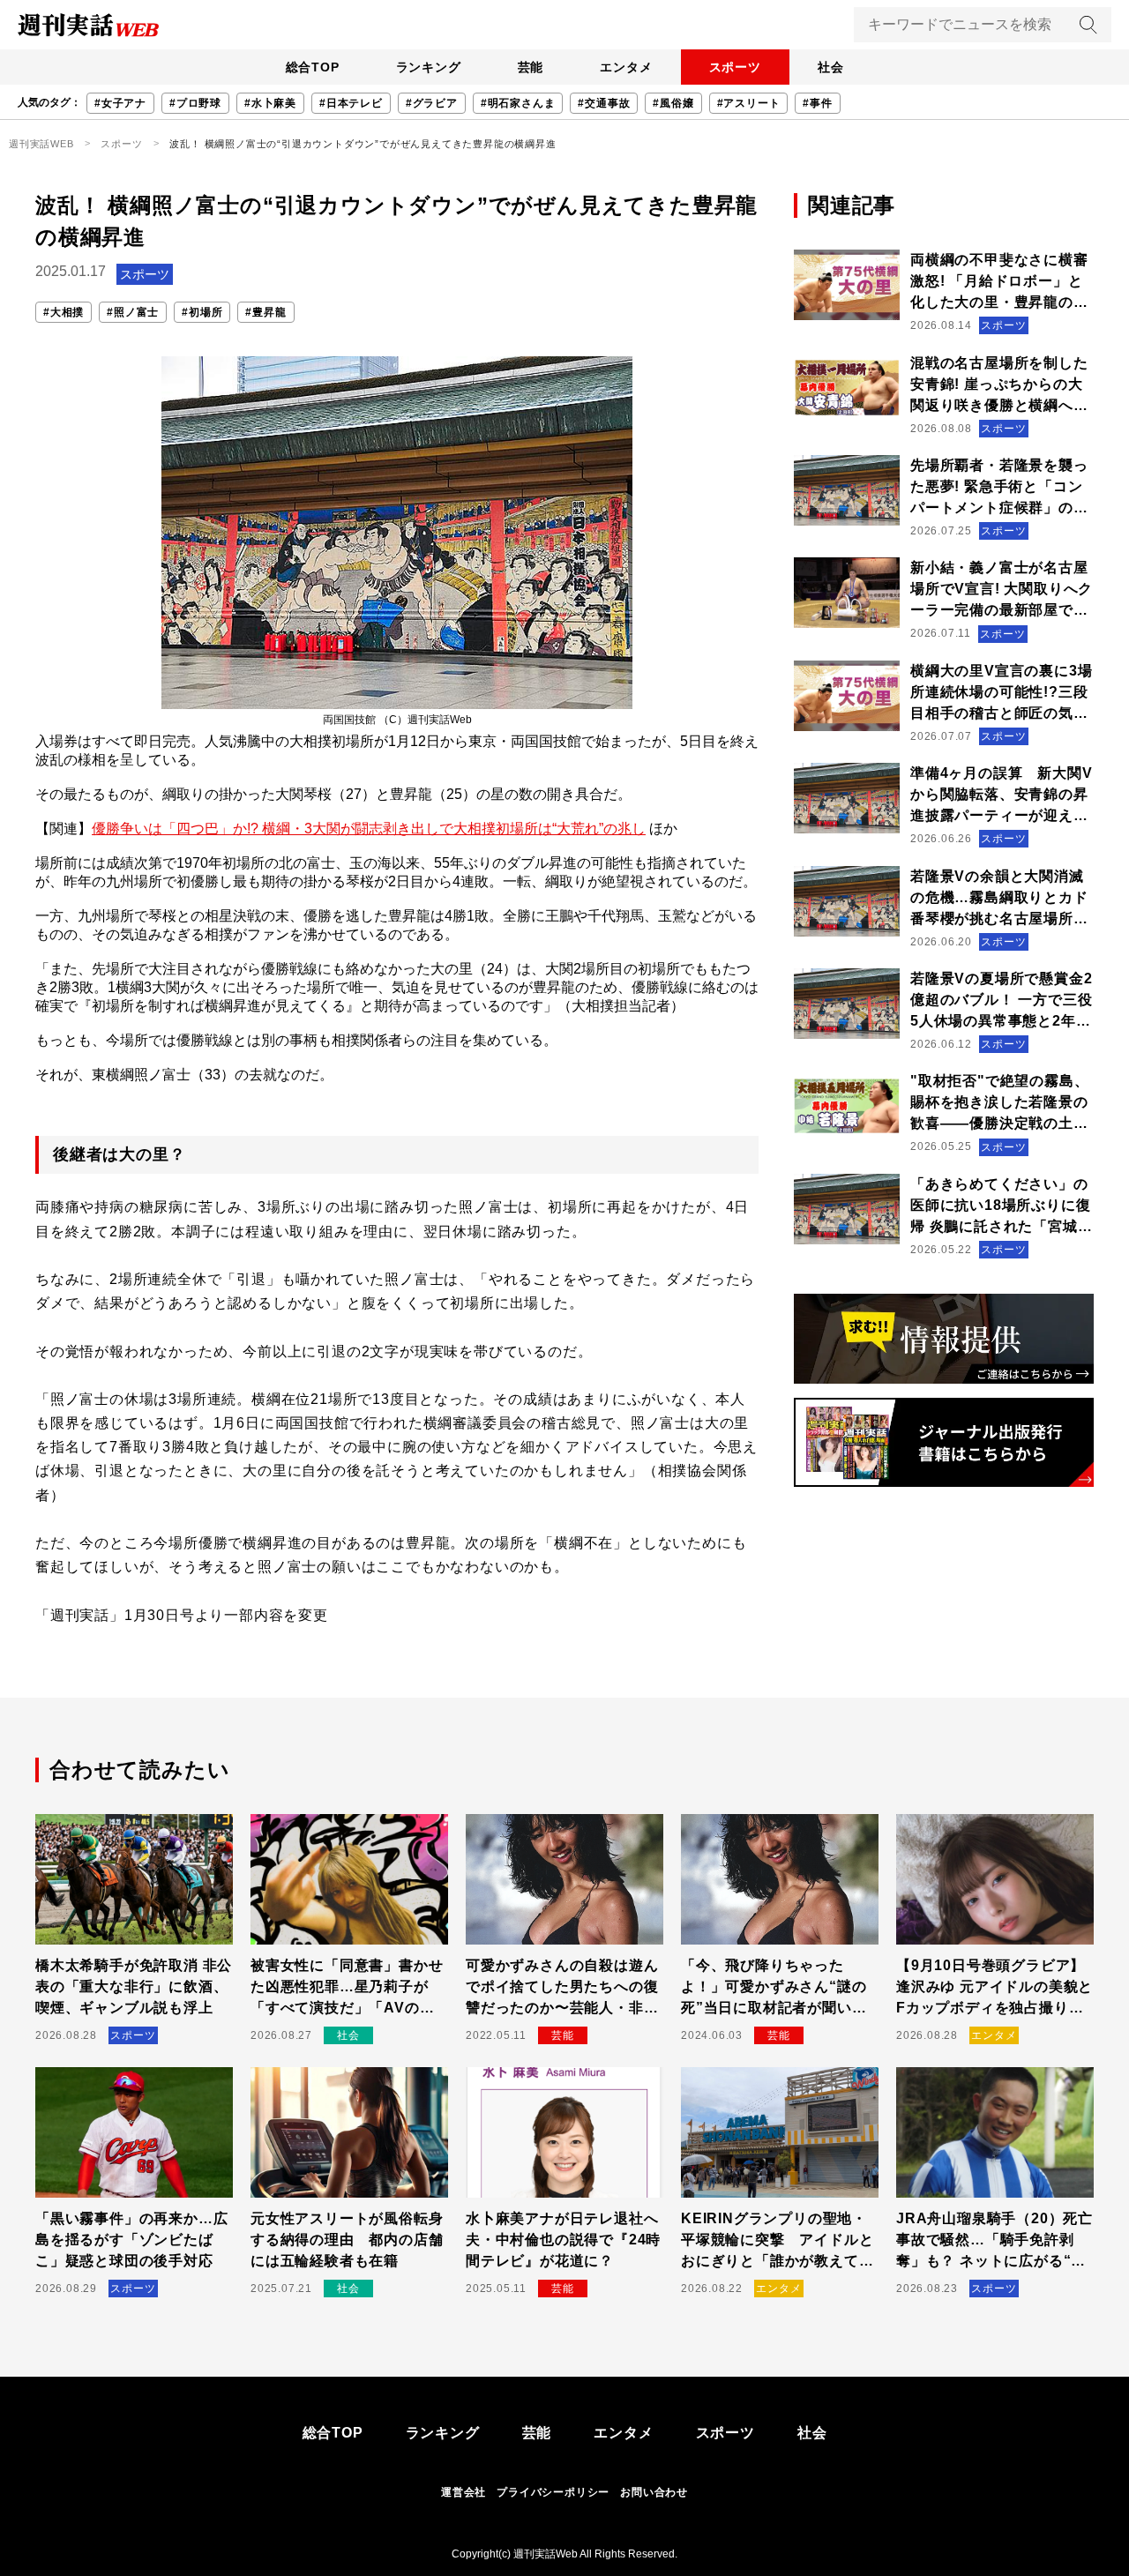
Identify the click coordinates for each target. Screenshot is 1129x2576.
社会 (831, 67)
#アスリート (749, 103)
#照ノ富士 (133, 312)
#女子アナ (120, 103)
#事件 (817, 103)
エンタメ (626, 67)
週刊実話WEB (41, 144)
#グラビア (432, 103)
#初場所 (202, 312)
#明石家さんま (518, 103)
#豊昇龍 (265, 312)
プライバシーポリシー (553, 2492)
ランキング (429, 67)
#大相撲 (64, 312)
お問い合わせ (654, 2492)
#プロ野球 (195, 103)
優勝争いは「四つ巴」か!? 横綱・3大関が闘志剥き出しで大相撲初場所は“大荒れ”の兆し (369, 829)
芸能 (531, 67)
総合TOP (313, 67)
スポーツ (735, 67)
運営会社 (464, 2492)
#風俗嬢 (673, 103)
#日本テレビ (351, 103)
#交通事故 (604, 103)
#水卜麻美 (270, 103)
